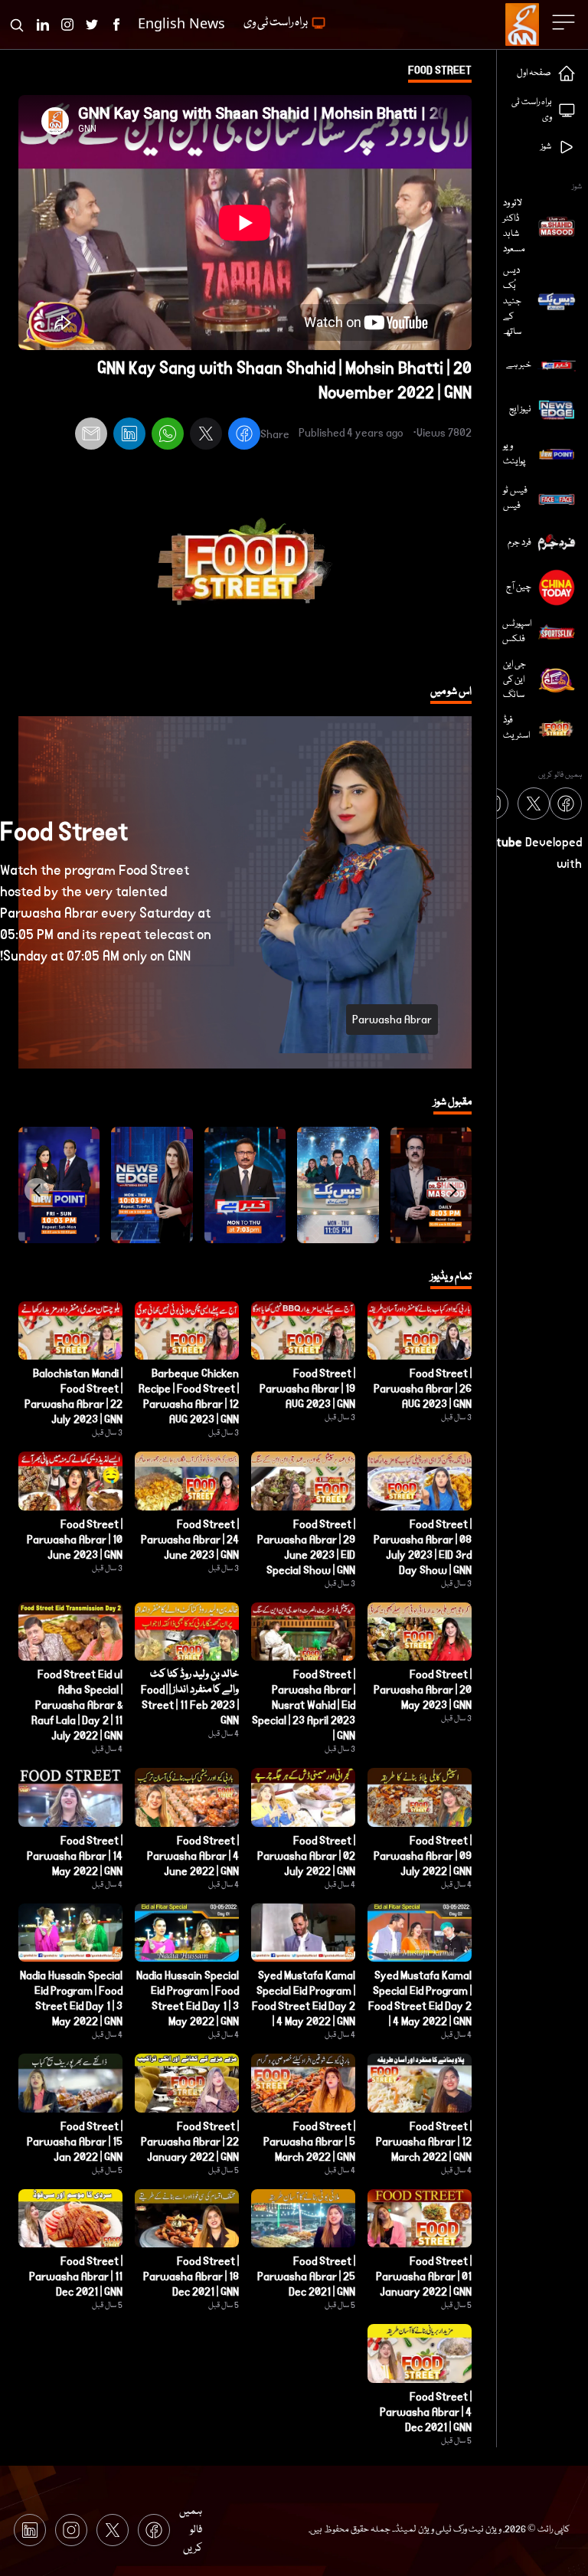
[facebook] (244, 436)
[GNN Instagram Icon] (67, 25)
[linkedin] (129, 436)
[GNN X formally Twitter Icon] (92, 25)
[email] (91, 436)
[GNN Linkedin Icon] (43, 25)
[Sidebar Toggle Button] (565, 22)
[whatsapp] (168, 436)
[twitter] (206, 436)
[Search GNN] (17, 25)
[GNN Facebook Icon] (116, 25)
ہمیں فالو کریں (191, 2530)
